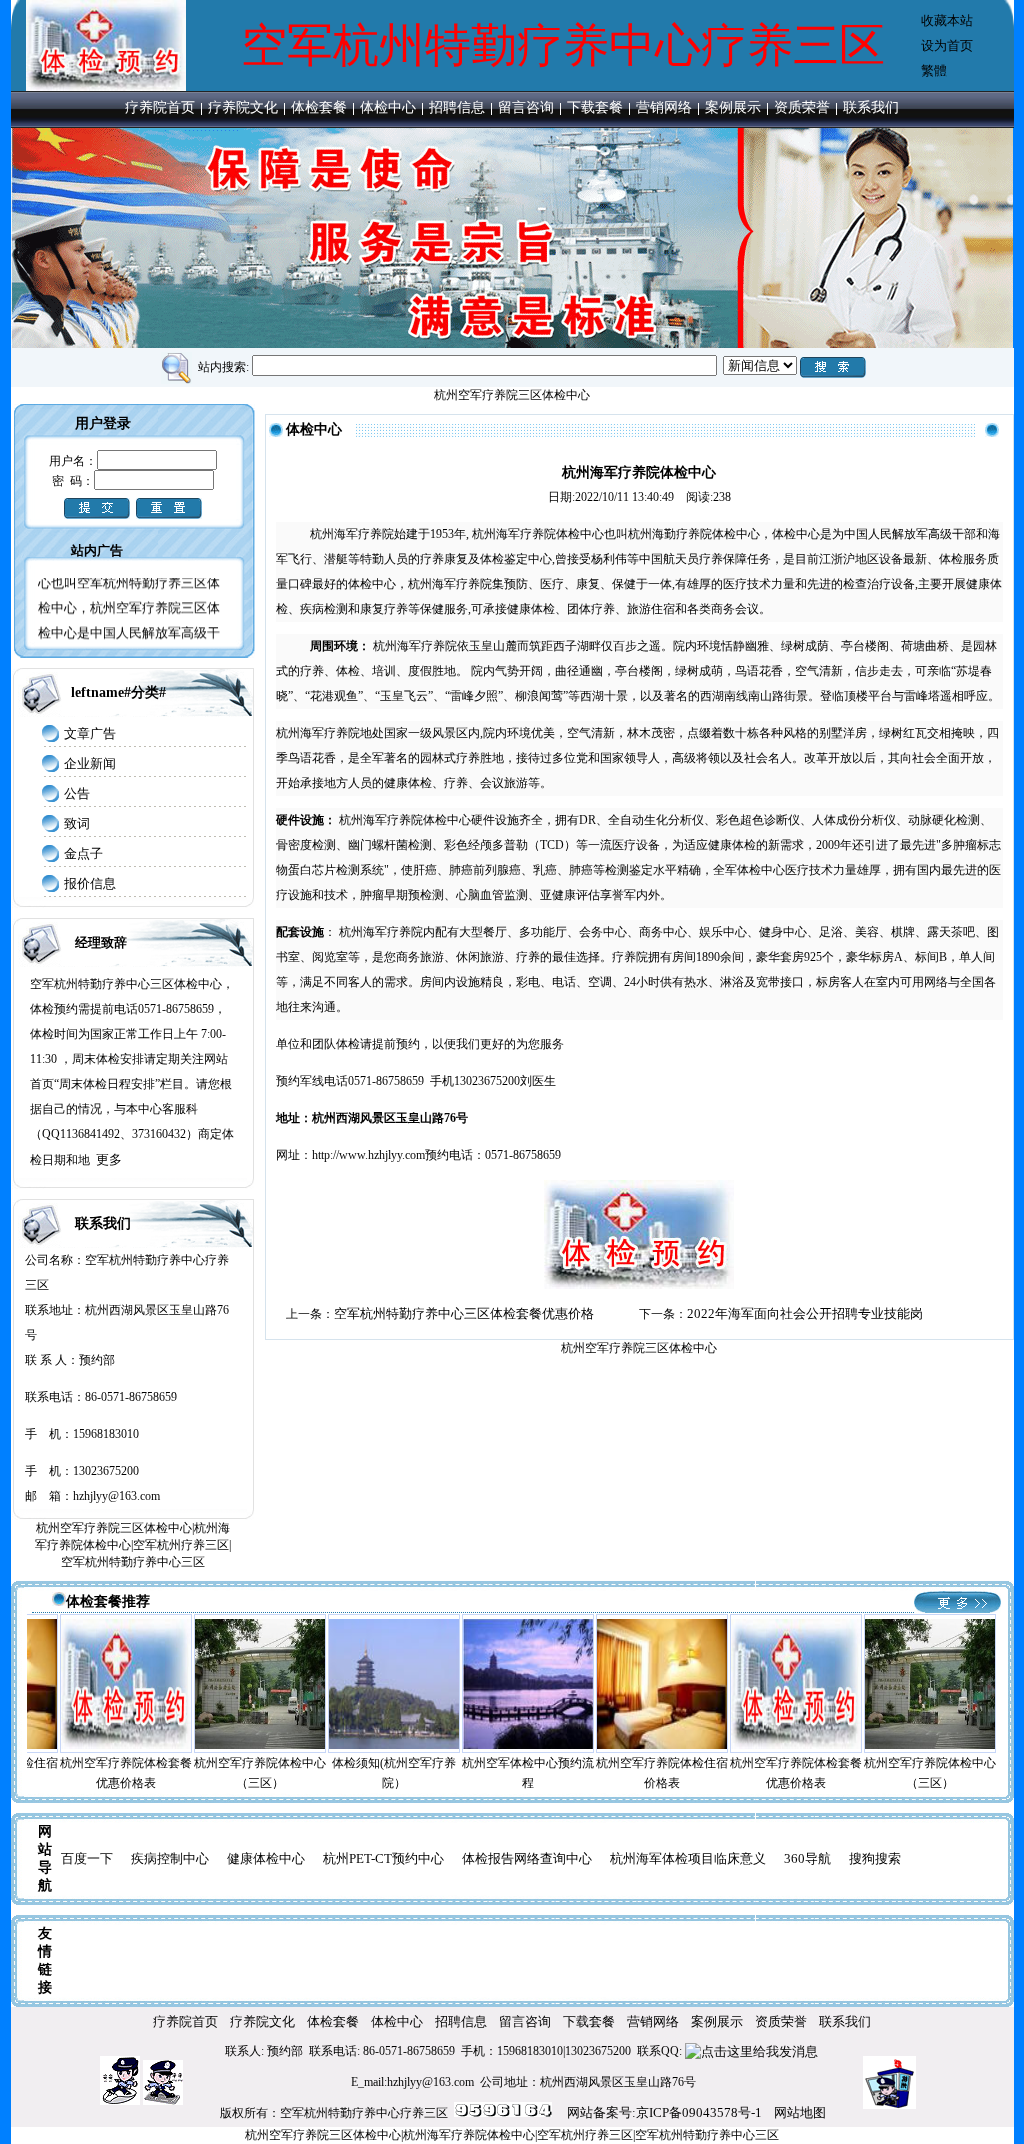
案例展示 (733, 107)
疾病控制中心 (170, 1858)
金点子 (83, 853)
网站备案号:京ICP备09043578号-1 (664, 2112)
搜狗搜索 (875, 1858)
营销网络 (664, 107)
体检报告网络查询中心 (527, 1858)
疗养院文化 (243, 107)
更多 (109, 1159)
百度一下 (87, 1858)
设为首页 (947, 45)
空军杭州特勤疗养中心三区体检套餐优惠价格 (464, 1313)
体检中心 (388, 107)
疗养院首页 (160, 107)
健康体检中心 (266, 1858)
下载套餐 (595, 107)
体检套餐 (319, 107)
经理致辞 (101, 942)
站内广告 (97, 550)
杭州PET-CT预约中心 (383, 1858)
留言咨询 (526, 107)
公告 (77, 793)
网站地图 (800, 2112)
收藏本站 (947, 20)
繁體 (934, 70)
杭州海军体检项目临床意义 (688, 1858)
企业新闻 (90, 763)
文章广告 (90, 733)
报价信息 (90, 883)
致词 (77, 823)
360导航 (807, 1858)
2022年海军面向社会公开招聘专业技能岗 (805, 1313)
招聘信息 (457, 107)
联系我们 (871, 107)
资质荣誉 (802, 107)
